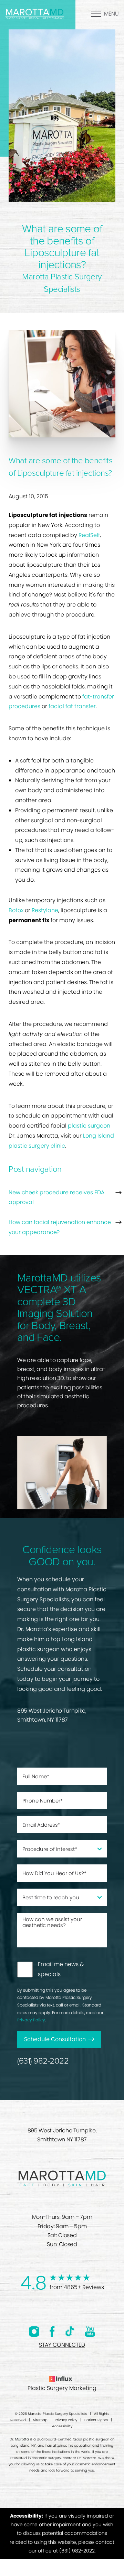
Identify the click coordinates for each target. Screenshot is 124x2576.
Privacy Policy (31, 2020)
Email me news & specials (61, 1969)
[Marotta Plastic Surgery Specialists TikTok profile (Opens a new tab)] (70, 2331)
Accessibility (62, 2426)
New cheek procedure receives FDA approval (56, 1197)
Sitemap (40, 2420)
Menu (111, 14)
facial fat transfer (72, 706)
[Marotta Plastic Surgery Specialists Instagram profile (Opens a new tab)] (34, 2331)
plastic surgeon (89, 1126)
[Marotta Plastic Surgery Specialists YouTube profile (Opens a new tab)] (90, 2331)
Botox (16, 910)
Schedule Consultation (55, 2039)
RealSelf (89, 535)
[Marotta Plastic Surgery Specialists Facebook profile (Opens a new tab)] (52, 2331)
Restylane (45, 910)
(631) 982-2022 (43, 2061)
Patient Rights (96, 2420)
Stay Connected (62, 2345)
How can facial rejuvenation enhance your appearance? (60, 1227)
